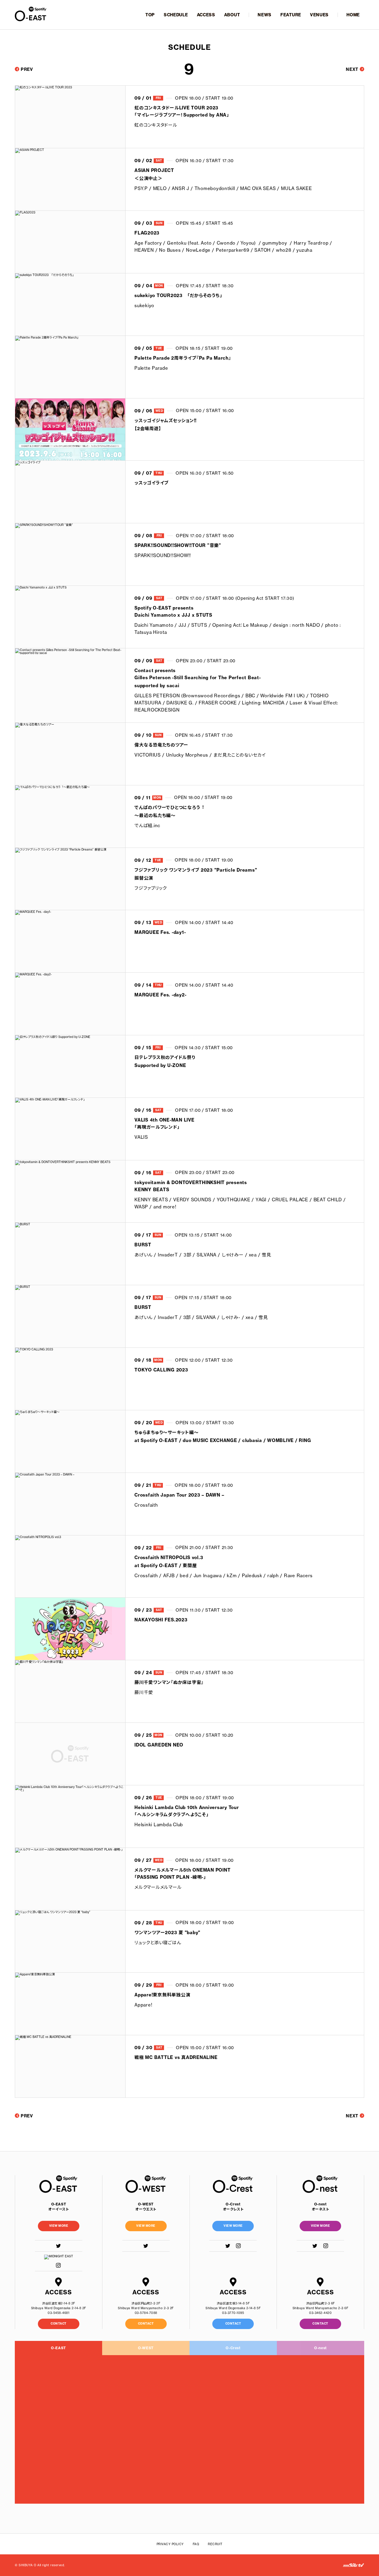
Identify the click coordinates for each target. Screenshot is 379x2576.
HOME (353, 15)
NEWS (265, 15)
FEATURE (291, 15)
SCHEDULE (176, 15)
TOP (150, 15)
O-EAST (58, 2348)
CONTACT (59, 2324)
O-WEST (146, 2348)
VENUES (319, 15)
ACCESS (206, 15)
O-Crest (233, 2348)
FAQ (196, 2544)
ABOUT (232, 15)
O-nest (321, 2348)
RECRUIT (215, 2544)
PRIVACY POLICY (170, 2544)
